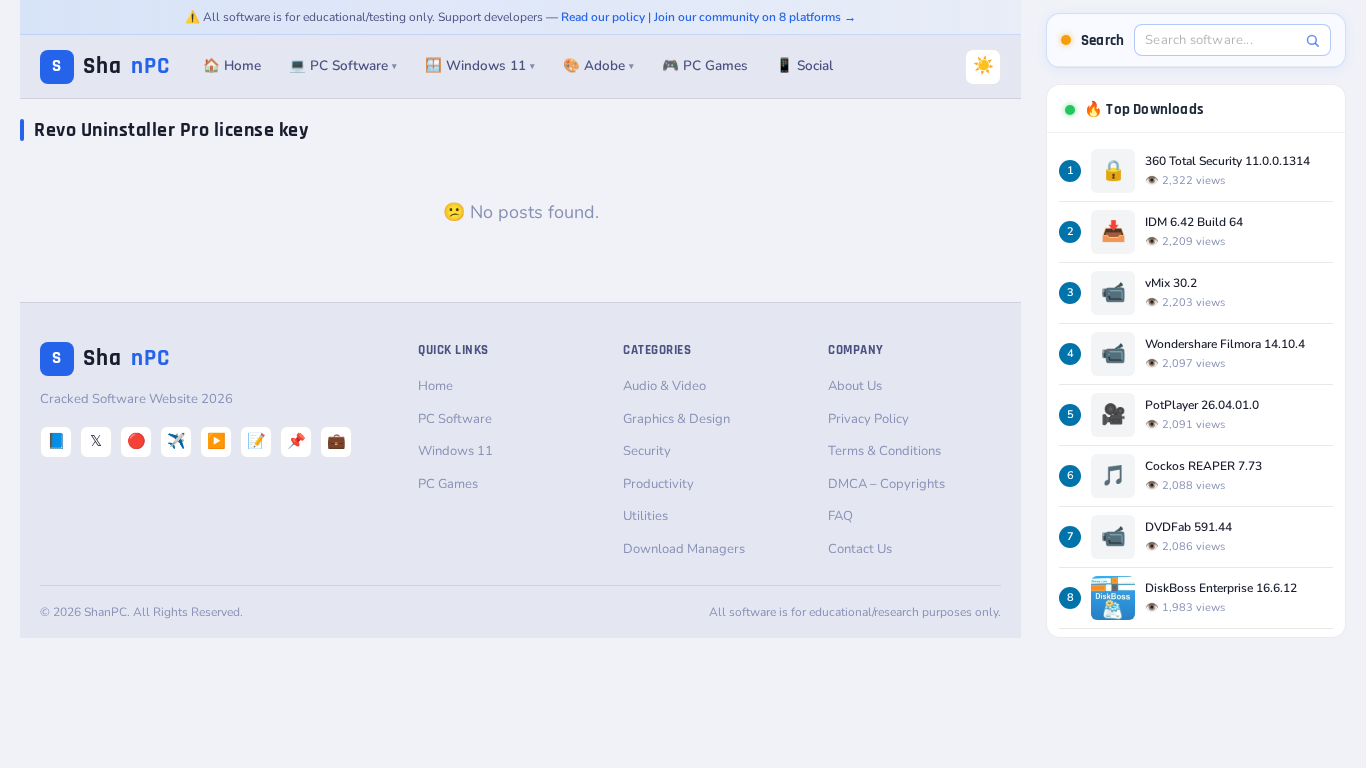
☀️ (983, 65)
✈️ (176, 441)
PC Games (448, 484)
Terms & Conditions (884, 451)
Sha (111, 66)
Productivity (658, 484)
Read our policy (603, 17)
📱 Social (804, 65)
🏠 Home (232, 65)
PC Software (455, 419)
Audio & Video (664, 386)
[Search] (1312, 40)
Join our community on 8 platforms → (755, 17)
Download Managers (684, 549)
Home (435, 386)
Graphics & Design (676, 419)
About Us (855, 386)
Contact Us (860, 549)
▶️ (216, 441)
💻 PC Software (343, 65)
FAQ (840, 516)
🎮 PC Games (705, 65)
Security (647, 451)
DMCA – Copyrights (886, 484)
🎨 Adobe (598, 65)
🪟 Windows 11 (480, 65)
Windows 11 (455, 451)
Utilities (645, 516)
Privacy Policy (868, 419)
